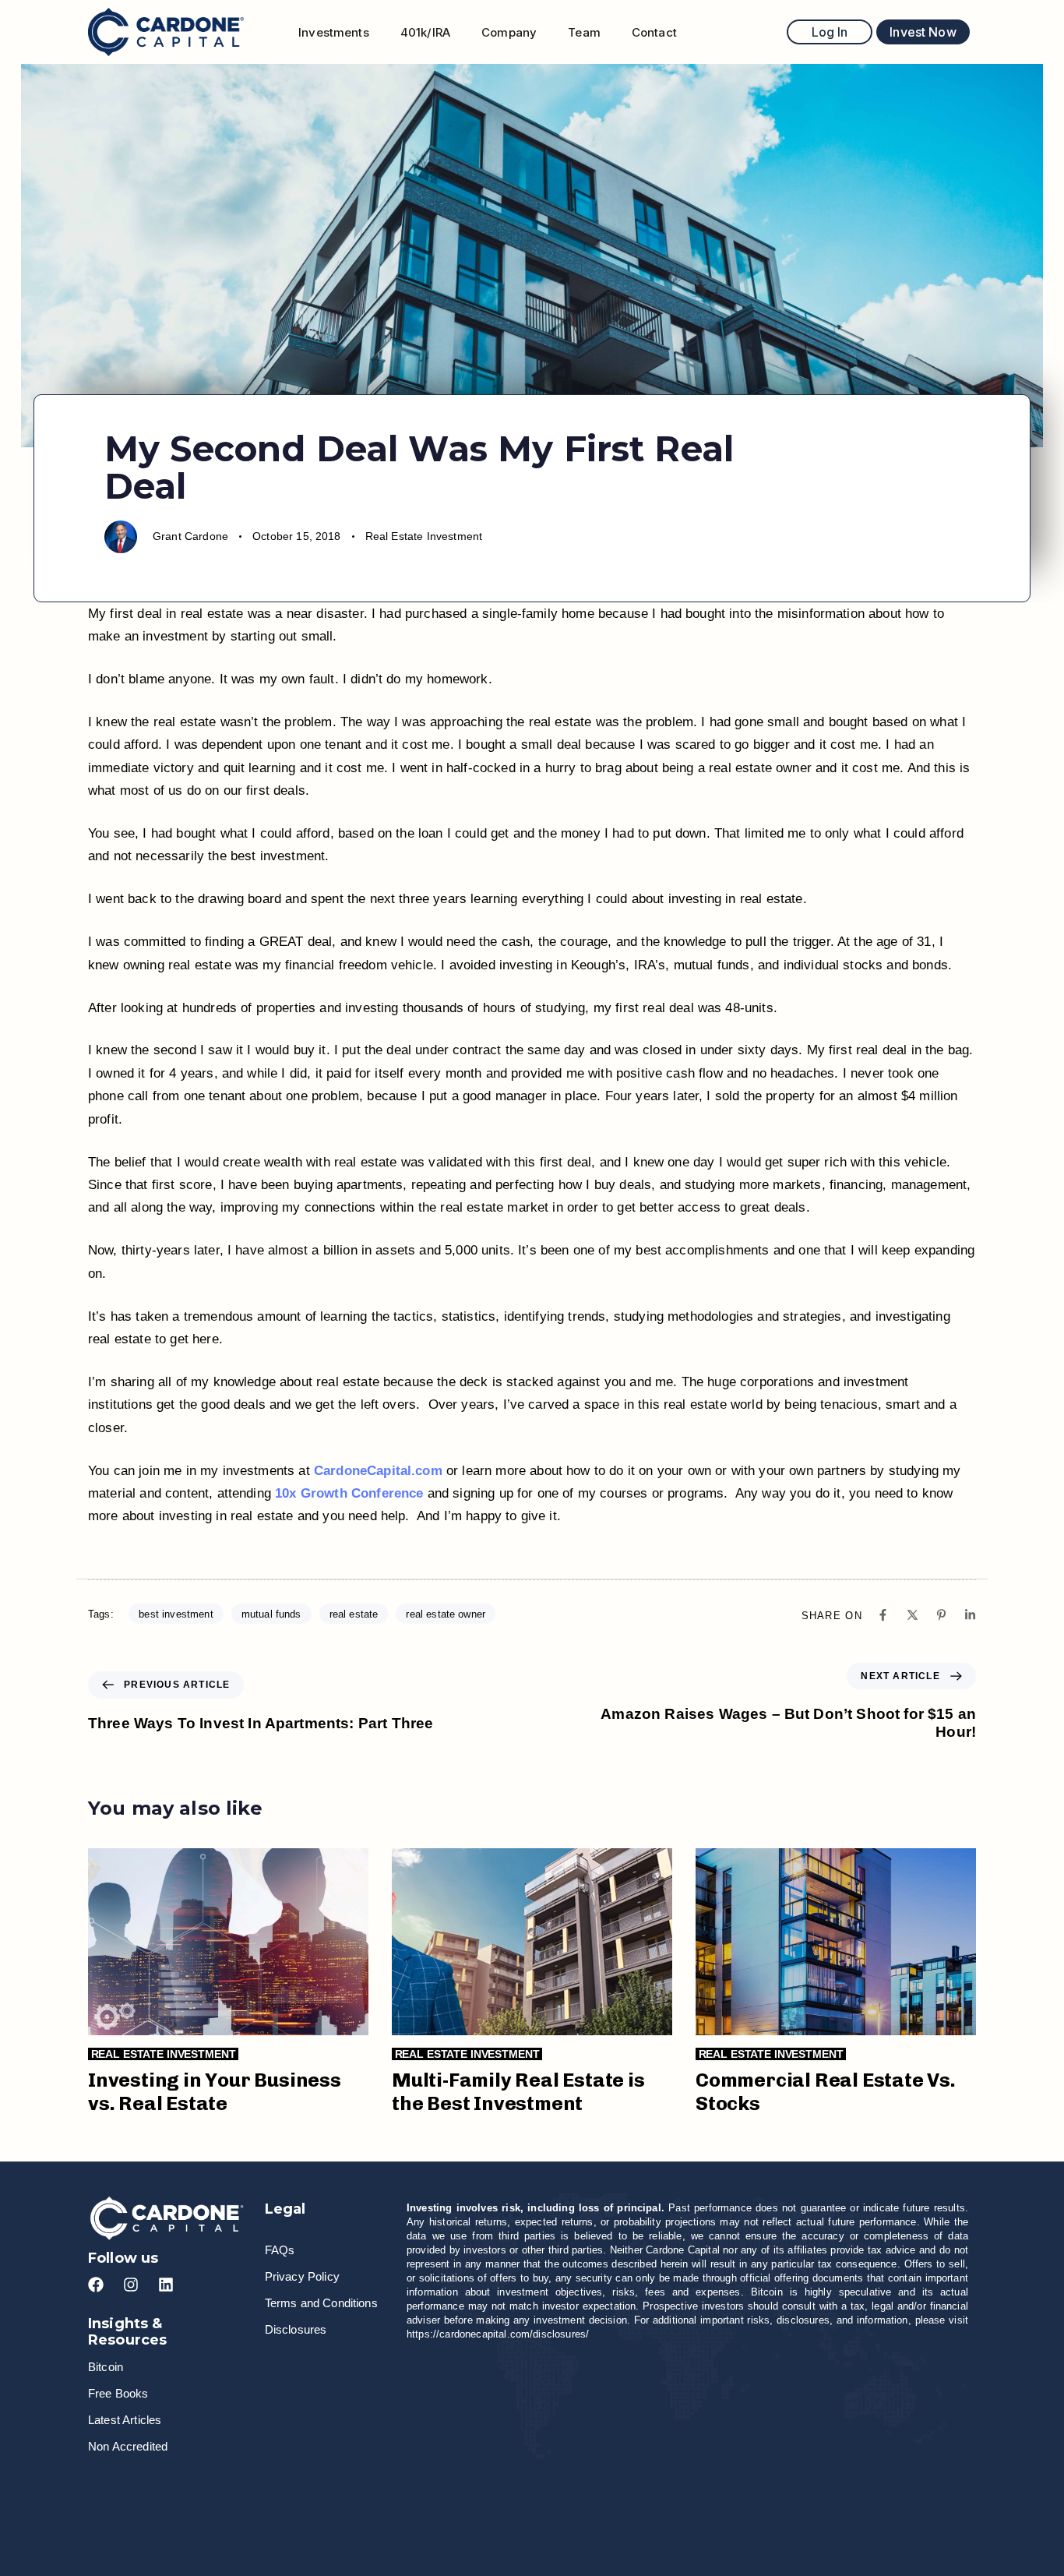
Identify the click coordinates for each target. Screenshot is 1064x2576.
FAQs (280, 2250)
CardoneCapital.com (378, 1471)
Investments (334, 32)
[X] (913, 1615)
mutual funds (271, 1614)
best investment (176, 1614)
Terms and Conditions (321, 2303)
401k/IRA (425, 32)
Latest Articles (125, 2420)
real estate (354, 1614)
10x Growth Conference (349, 1493)
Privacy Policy (302, 2276)
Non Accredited (128, 2446)
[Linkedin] (970, 1615)
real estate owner (446, 1614)
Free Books (118, 2393)
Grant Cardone (190, 536)
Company (509, 32)
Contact (654, 32)
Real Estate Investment (424, 536)
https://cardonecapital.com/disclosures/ (498, 2334)
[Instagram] (131, 2285)
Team (584, 32)
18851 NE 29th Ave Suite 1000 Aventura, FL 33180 (851, 2493)
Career (138, 2493)
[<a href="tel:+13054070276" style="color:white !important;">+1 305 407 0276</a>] (425, 2493)
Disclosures (296, 2329)
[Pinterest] (941, 1615)
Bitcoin (106, 2367)
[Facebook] (883, 1615)
